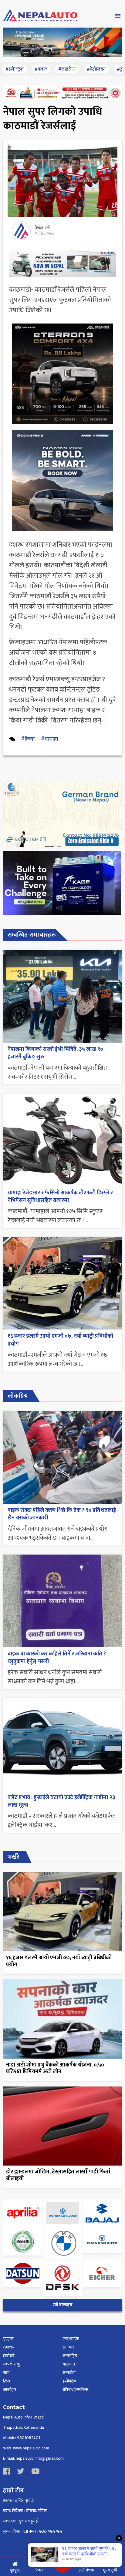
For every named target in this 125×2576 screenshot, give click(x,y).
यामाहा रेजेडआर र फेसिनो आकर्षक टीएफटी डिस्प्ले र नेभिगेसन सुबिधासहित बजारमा (60, 1197)
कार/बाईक (71, 2339)
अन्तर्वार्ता (69, 2373)
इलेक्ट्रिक (69, 2381)
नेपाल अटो (42, 228)
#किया (28, 739)
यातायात (69, 2364)
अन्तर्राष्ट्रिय (70, 2356)
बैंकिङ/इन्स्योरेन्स (75, 2390)
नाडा (6, 2373)
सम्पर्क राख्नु (11, 2364)
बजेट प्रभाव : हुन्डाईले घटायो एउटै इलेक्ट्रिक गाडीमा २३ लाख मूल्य (61, 1801)
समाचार (9, 2347)
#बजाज (41, 69)
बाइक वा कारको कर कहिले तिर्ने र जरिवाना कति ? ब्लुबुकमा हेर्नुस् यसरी (57, 1658)
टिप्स (7, 2381)
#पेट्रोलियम (96, 69)
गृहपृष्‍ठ (8, 2339)
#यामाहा (50, 739)
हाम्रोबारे (9, 2356)
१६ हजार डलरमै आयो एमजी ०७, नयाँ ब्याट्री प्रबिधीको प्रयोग (60, 1340)
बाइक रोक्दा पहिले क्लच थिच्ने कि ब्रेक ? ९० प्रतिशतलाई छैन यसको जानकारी (62, 1514)
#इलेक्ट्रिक (15, 69)
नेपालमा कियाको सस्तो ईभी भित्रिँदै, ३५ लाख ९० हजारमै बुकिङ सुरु (55, 1053)
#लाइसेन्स (67, 69)
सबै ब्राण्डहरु (63, 2305)
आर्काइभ (10, 2390)
